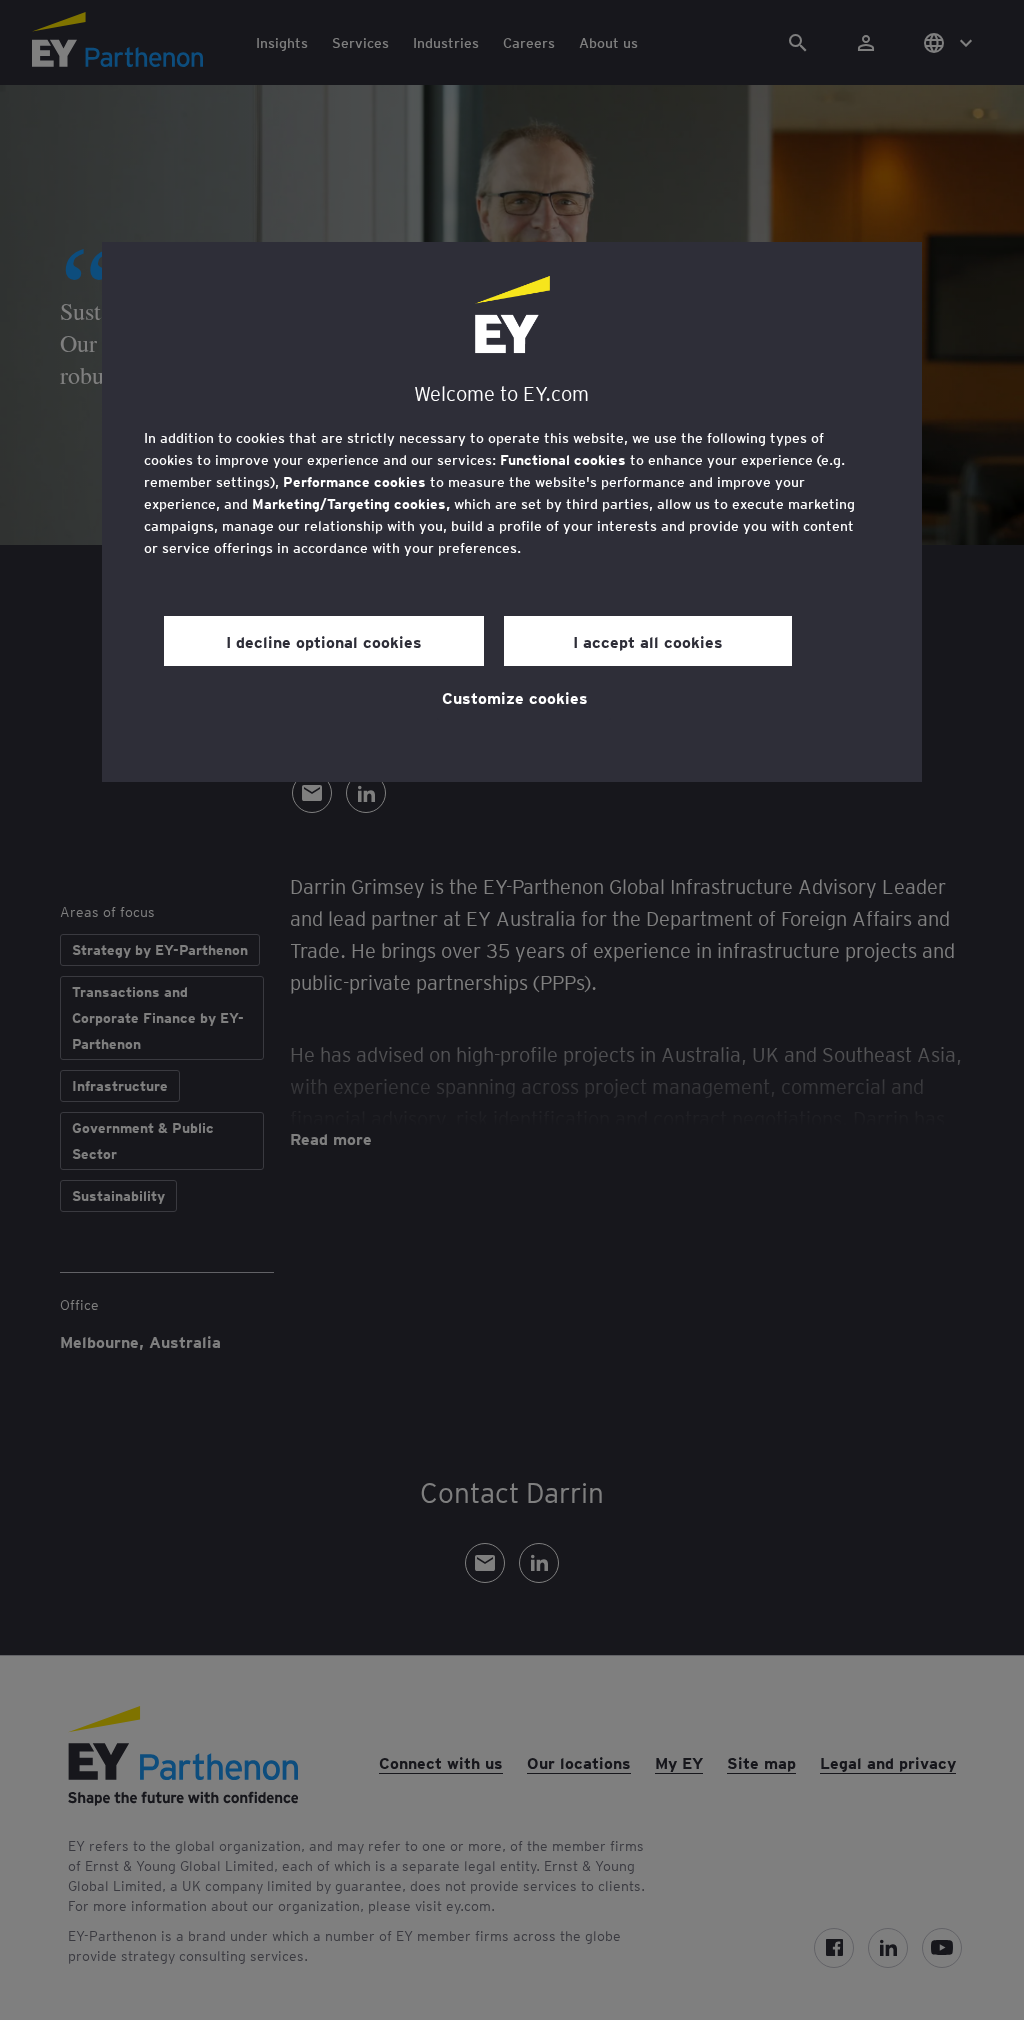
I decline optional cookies (324, 641)
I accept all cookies (648, 641)
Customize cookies (515, 697)
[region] (512, 512)
